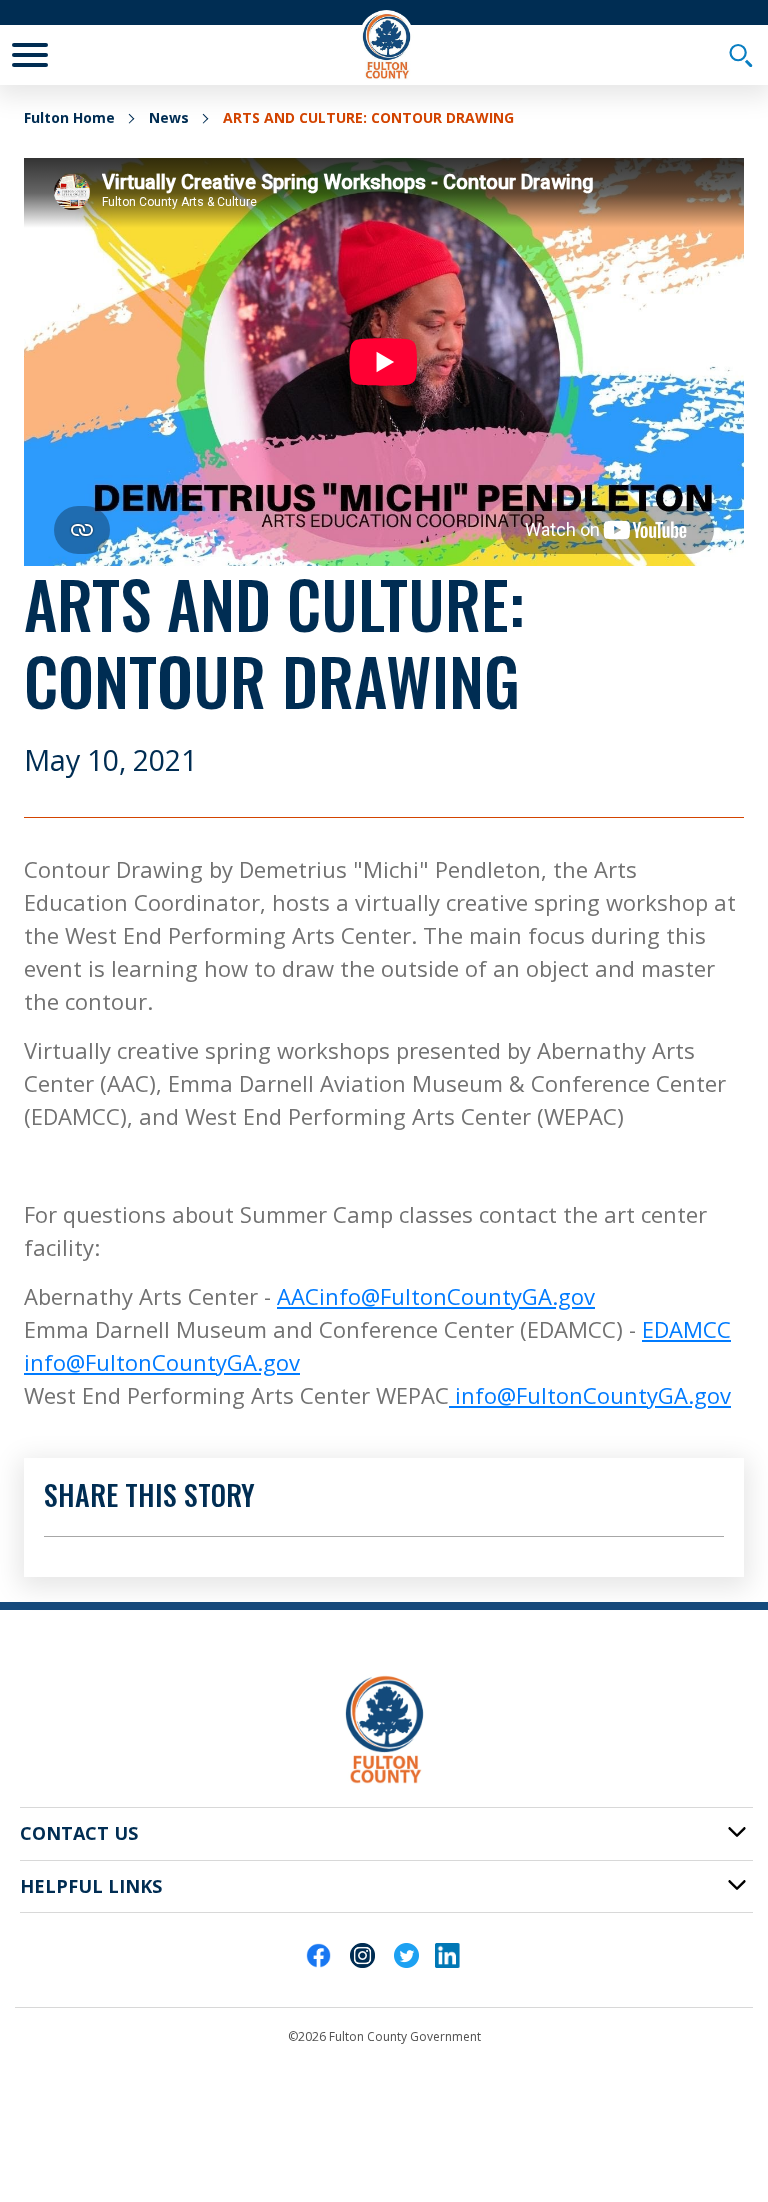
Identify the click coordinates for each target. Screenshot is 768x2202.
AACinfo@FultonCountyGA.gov (436, 1296)
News (169, 117)
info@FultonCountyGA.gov (590, 1395)
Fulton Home (69, 117)
